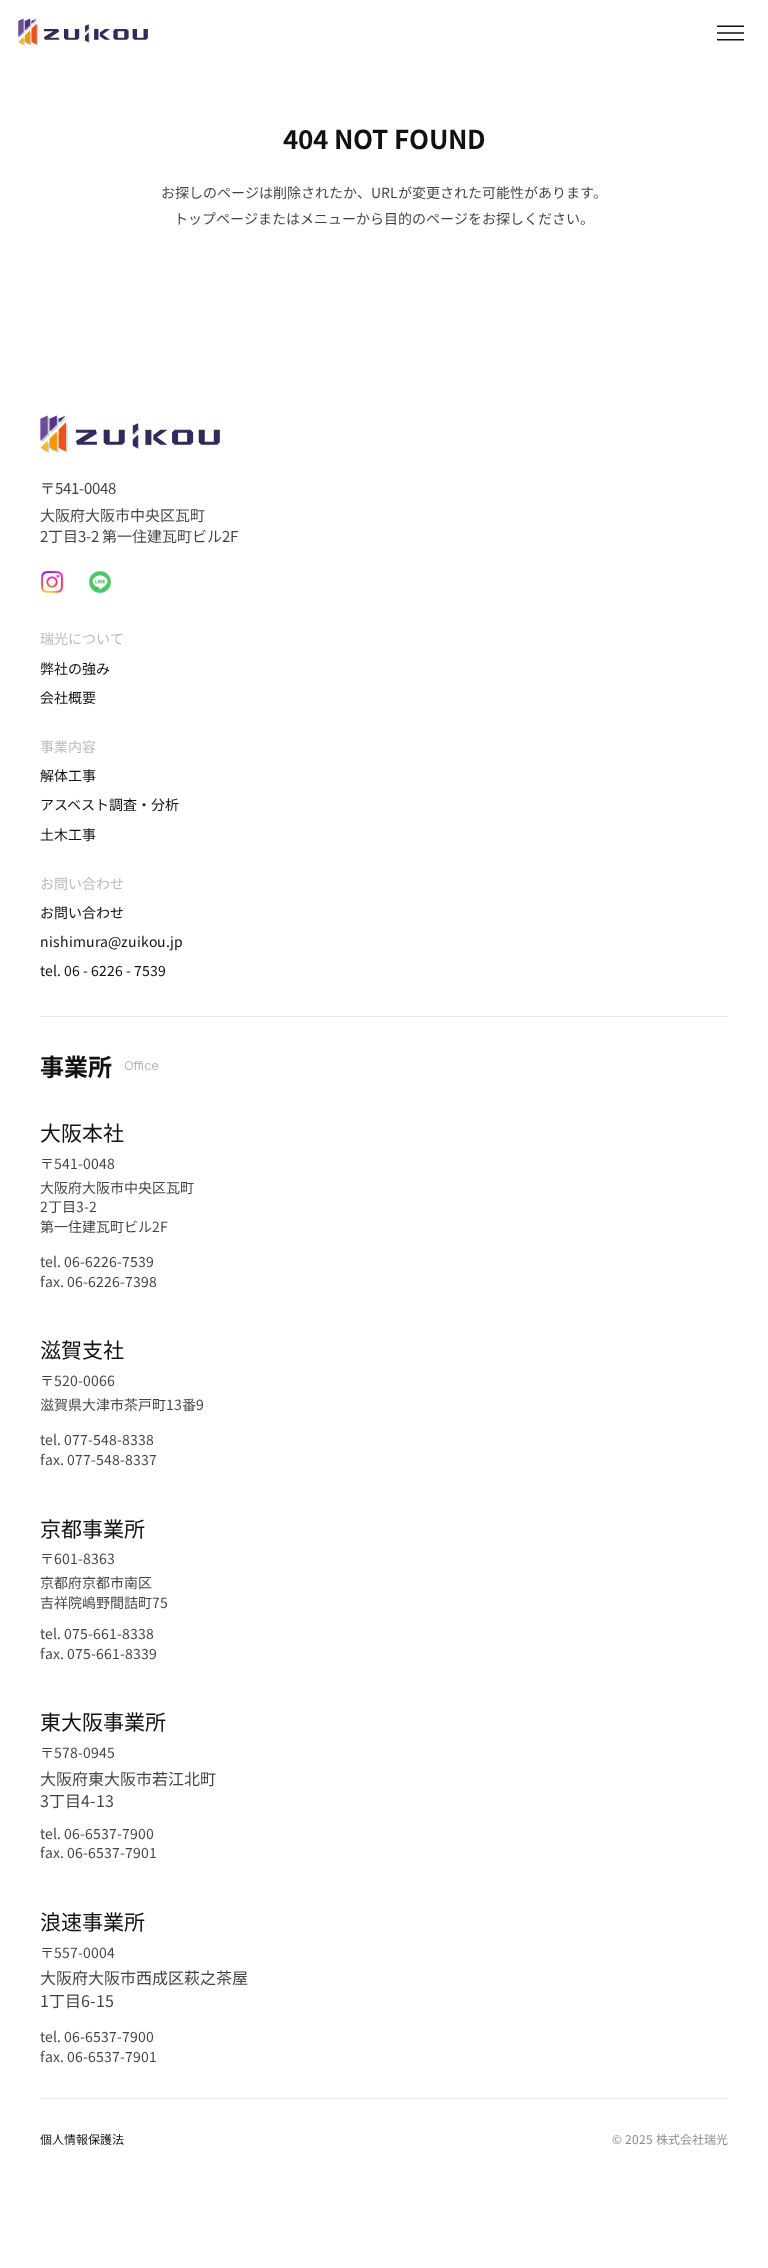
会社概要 (68, 697)
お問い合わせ (82, 912)
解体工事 (68, 775)
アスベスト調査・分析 (109, 804)
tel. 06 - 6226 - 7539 (103, 970)
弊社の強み (75, 668)
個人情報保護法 (82, 2138)
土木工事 (68, 834)
